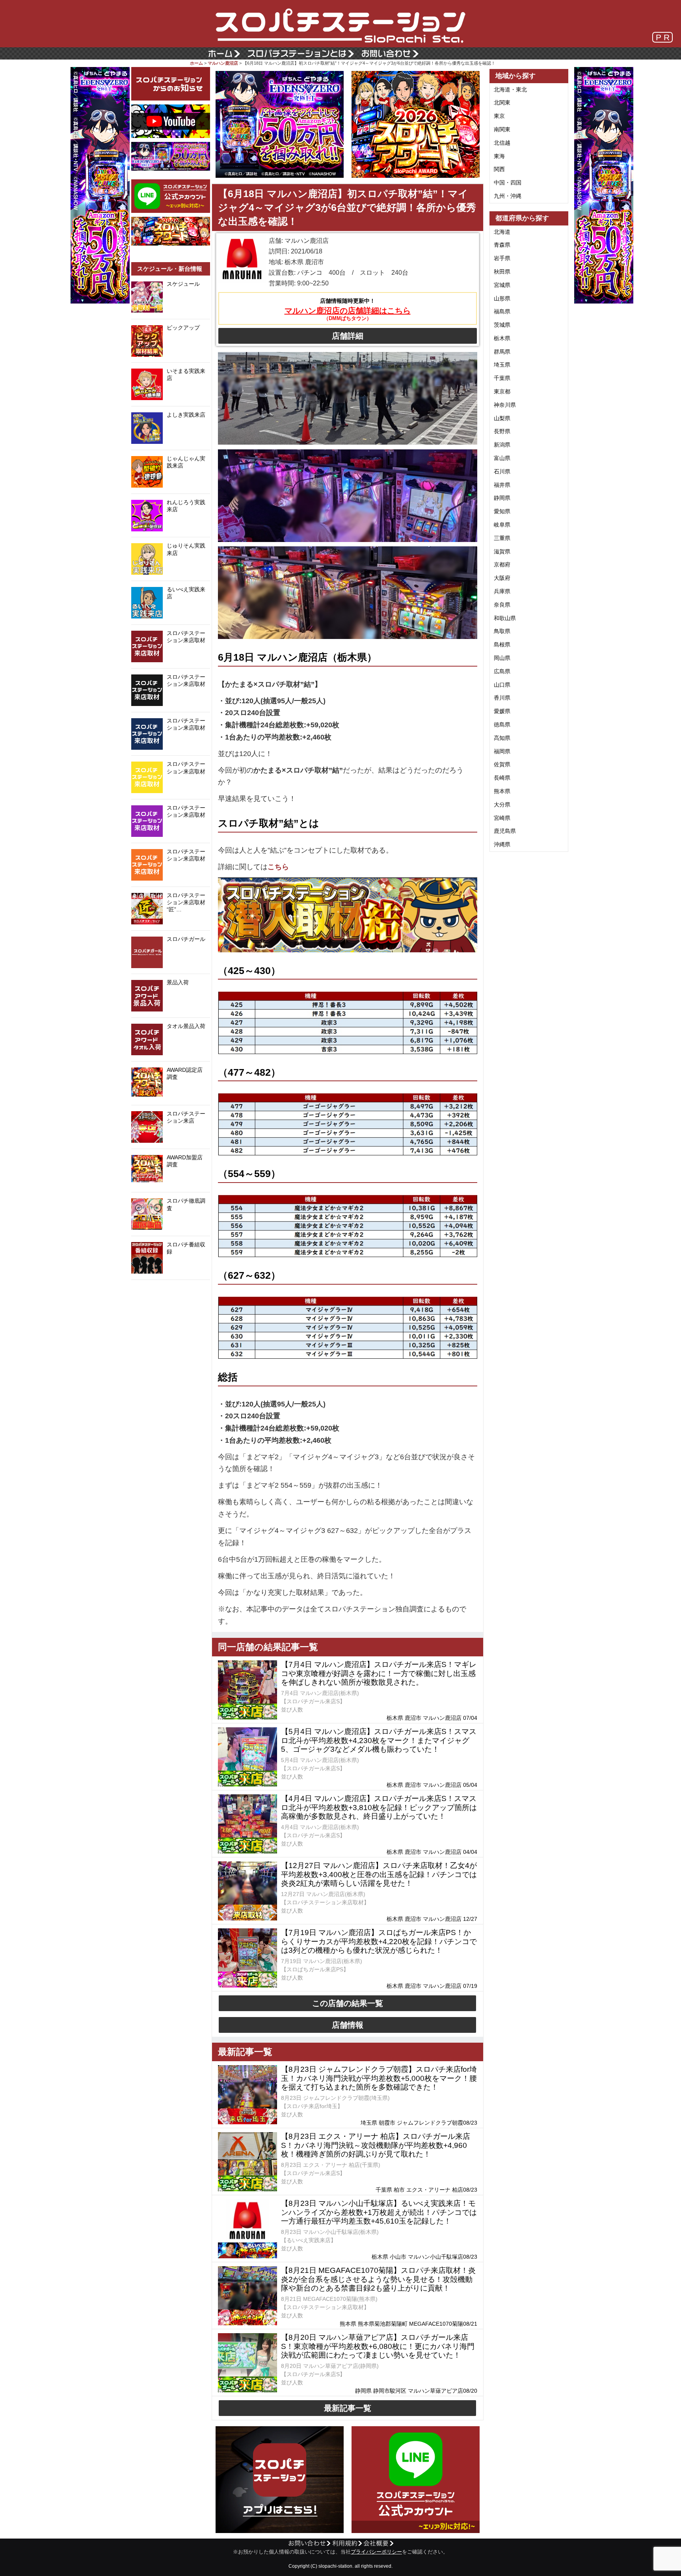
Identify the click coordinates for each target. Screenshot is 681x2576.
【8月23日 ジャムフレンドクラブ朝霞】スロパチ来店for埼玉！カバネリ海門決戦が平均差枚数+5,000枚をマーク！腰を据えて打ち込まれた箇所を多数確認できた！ (379, 2078)
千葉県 (502, 378)
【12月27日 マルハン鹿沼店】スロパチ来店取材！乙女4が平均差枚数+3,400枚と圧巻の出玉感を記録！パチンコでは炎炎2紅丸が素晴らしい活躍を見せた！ (379, 1875)
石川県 (502, 471)
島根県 (502, 644)
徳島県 (502, 725)
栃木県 (502, 338)
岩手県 (502, 258)
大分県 (502, 805)
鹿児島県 (505, 831)
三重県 (502, 538)
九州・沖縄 (508, 196)
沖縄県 (502, 844)
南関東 (502, 129)
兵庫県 (502, 591)
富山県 (502, 458)
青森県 (502, 245)
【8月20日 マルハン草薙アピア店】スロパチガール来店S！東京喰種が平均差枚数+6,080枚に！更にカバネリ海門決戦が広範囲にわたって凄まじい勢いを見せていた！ (378, 2346)
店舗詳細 (348, 336)
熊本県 (502, 791)
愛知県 (502, 511)
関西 (499, 169)
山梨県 (502, 418)
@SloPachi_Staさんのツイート (171, 1292)
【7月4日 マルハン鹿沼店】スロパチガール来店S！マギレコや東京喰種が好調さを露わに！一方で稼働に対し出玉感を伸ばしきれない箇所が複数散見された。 (379, 1674)
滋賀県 (502, 551)
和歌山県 (505, 618)
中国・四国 (508, 183)
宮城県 (502, 285)
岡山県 (502, 658)
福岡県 (502, 751)
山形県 (502, 298)
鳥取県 (502, 631)
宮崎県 (502, 818)
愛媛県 (502, 711)
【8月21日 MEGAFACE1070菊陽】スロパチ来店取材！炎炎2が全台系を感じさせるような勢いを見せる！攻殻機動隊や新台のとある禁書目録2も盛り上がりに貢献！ (378, 2279)
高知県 (502, 738)
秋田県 (502, 272)
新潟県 (502, 445)
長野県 (502, 431)
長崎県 (502, 778)
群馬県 (502, 352)
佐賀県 (502, 764)
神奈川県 (505, 405)
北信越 (502, 143)
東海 (499, 156)
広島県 (502, 671)
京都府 (502, 564)
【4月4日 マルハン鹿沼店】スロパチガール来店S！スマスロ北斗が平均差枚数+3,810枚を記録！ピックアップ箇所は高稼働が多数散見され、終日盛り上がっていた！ (379, 1808)
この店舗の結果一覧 (348, 2003)
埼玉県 (502, 365)
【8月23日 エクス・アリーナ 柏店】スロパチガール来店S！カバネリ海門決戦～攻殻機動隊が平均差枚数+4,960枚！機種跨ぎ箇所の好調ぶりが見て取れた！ (376, 2145)
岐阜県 (502, 525)
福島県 (502, 311)
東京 (499, 116)
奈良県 (502, 605)
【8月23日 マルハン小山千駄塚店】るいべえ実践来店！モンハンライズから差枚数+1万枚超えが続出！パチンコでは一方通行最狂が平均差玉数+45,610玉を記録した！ (379, 2212)
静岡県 (502, 498)
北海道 (502, 232)
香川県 (502, 698)
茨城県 (502, 325)
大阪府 (502, 578)
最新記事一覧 (348, 2408)
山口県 (502, 685)
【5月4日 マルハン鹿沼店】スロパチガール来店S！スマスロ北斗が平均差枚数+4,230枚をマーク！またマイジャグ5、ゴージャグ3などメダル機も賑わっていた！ (379, 1741)
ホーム (196, 63)
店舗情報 (348, 2025)
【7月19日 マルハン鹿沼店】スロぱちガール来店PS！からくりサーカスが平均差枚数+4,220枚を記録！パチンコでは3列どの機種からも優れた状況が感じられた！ (379, 1942)
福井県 (502, 485)
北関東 (502, 102)
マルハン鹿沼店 (223, 63)
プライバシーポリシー (376, 2552)
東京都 (502, 391)
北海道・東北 (510, 89)
